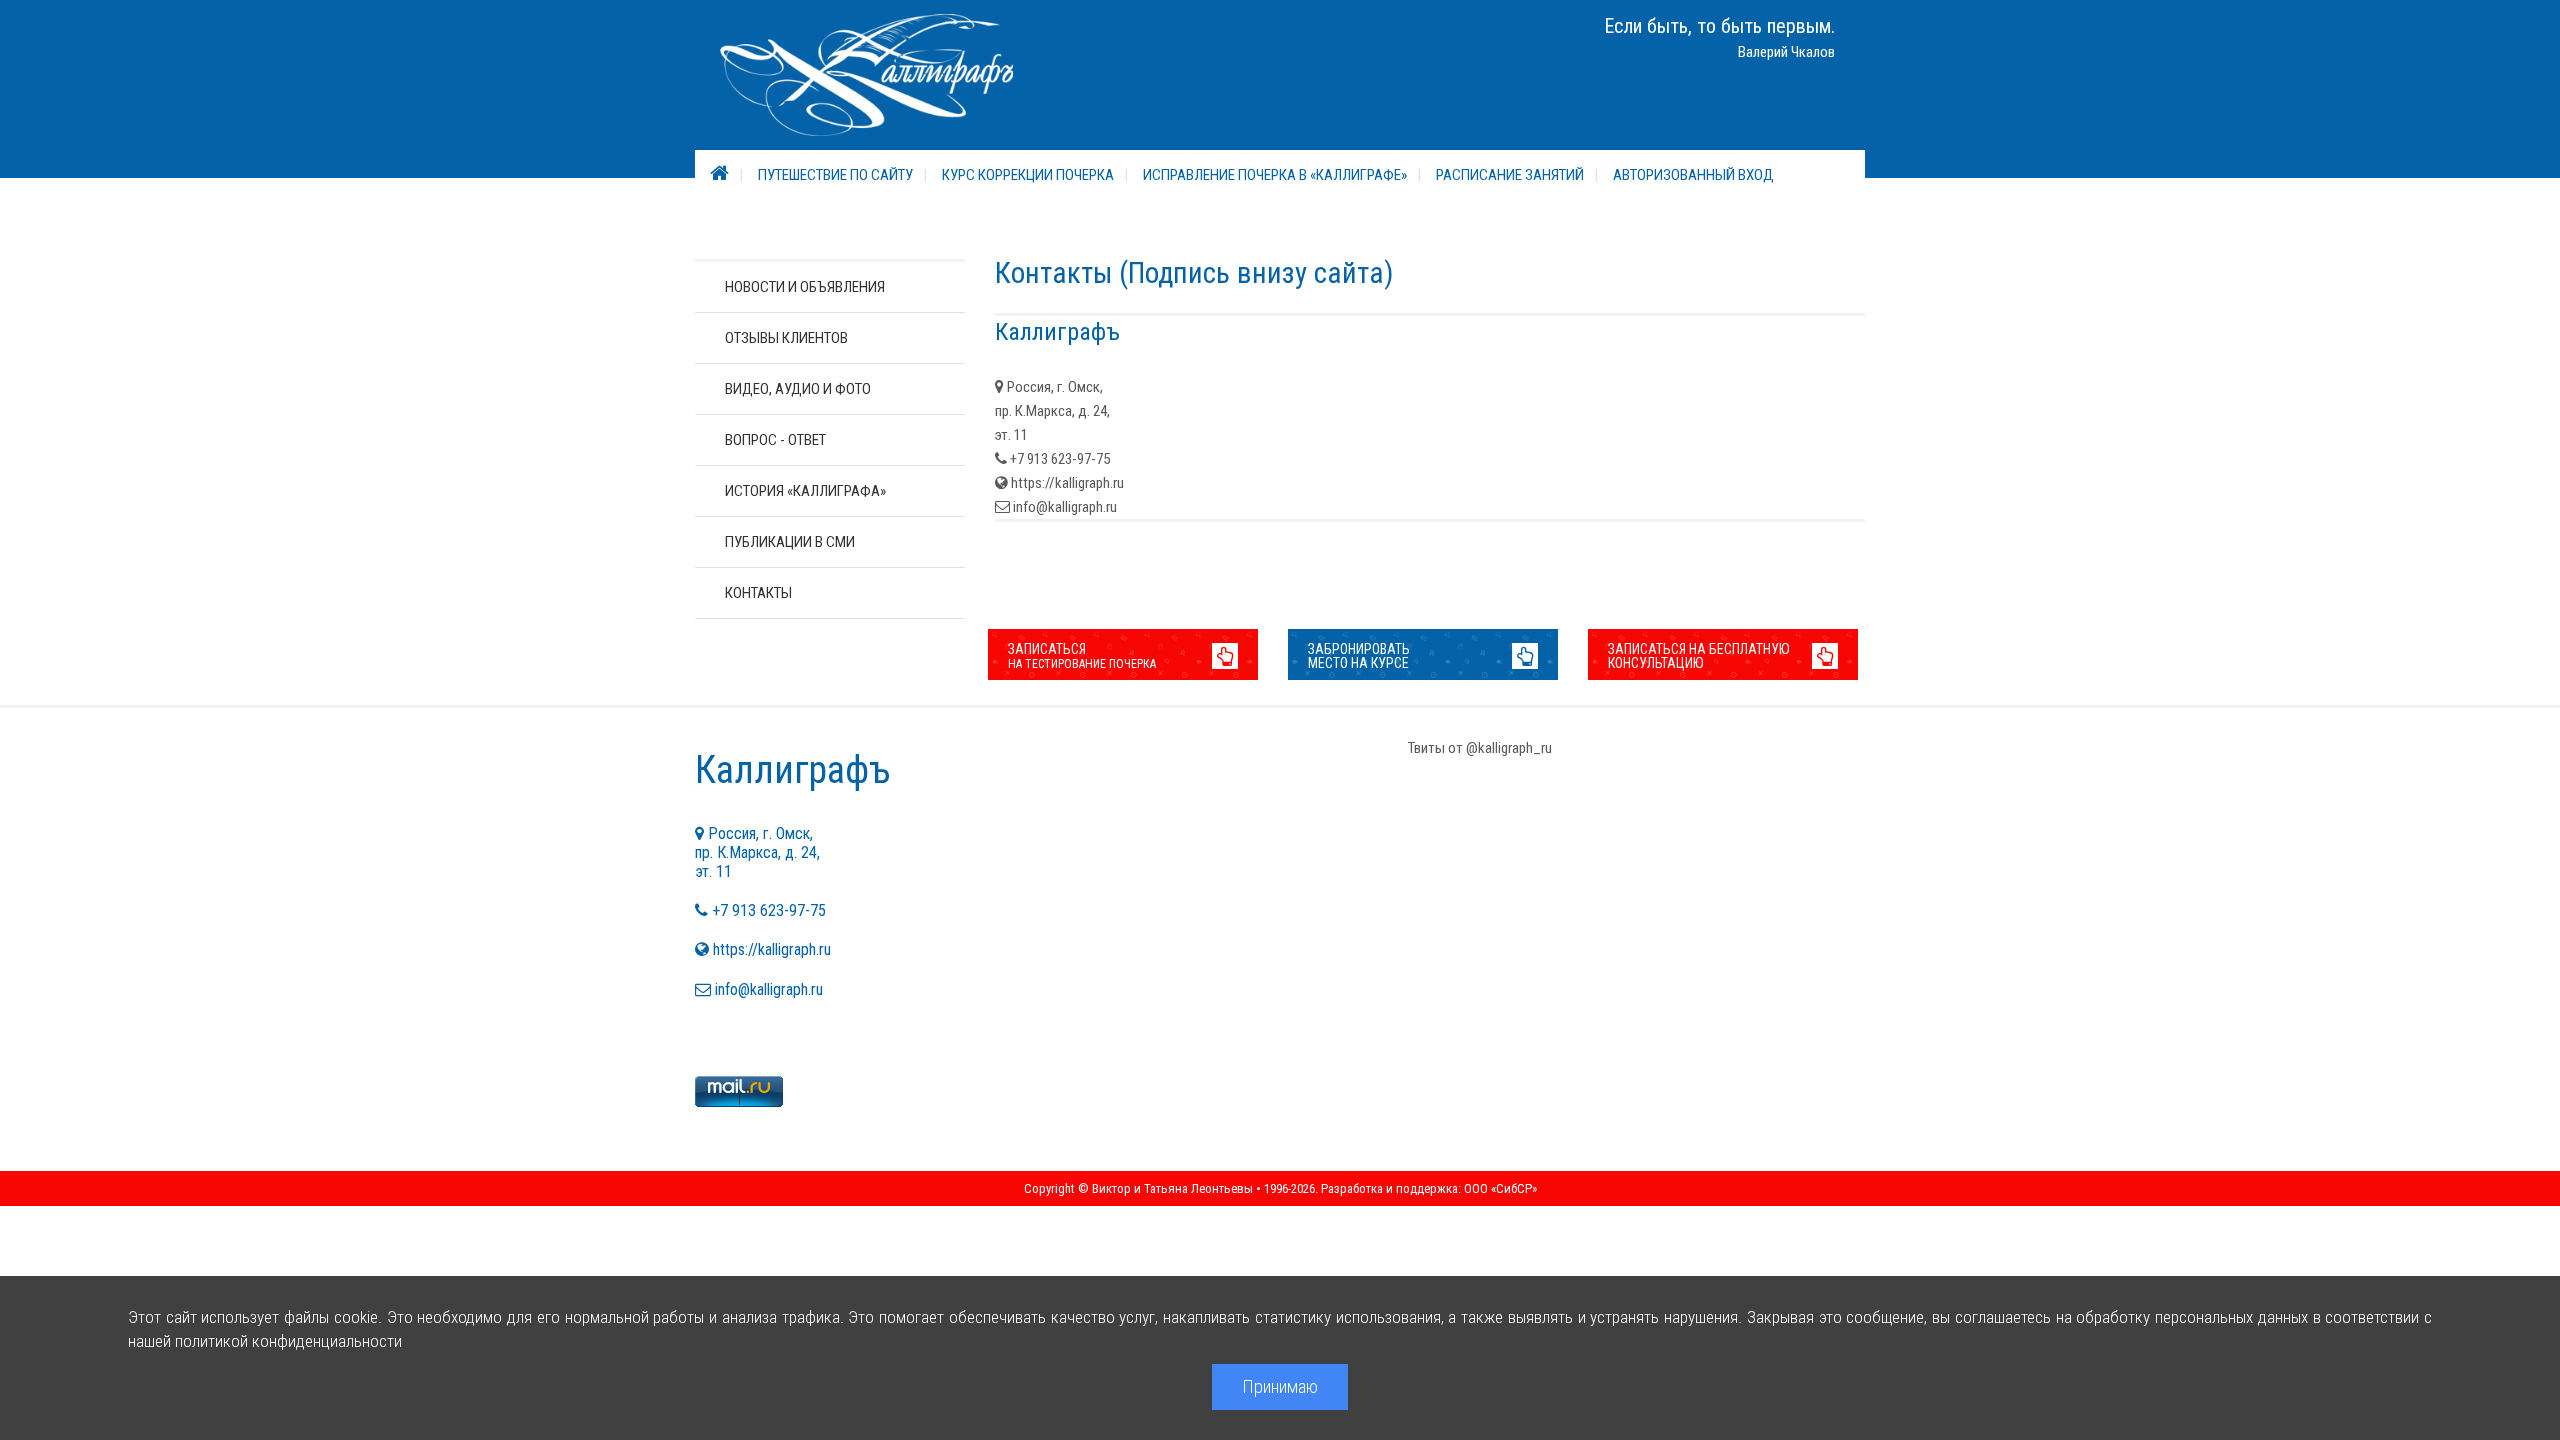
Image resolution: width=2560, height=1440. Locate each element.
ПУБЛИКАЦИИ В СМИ (790, 542)
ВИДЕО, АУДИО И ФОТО (798, 389)
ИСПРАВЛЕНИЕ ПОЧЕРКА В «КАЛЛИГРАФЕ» (1275, 175)
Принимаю (1280, 1386)
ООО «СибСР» (1500, 1188)
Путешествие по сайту (835, 175)
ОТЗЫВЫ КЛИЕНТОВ (786, 338)
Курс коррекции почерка (1028, 175)
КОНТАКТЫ (758, 593)
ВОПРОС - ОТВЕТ (775, 440)
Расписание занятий (1510, 175)
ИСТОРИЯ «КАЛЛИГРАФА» (805, 491)
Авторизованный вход (1693, 175)
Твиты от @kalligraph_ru (1480, 748)
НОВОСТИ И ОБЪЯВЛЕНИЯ (805, 287)
